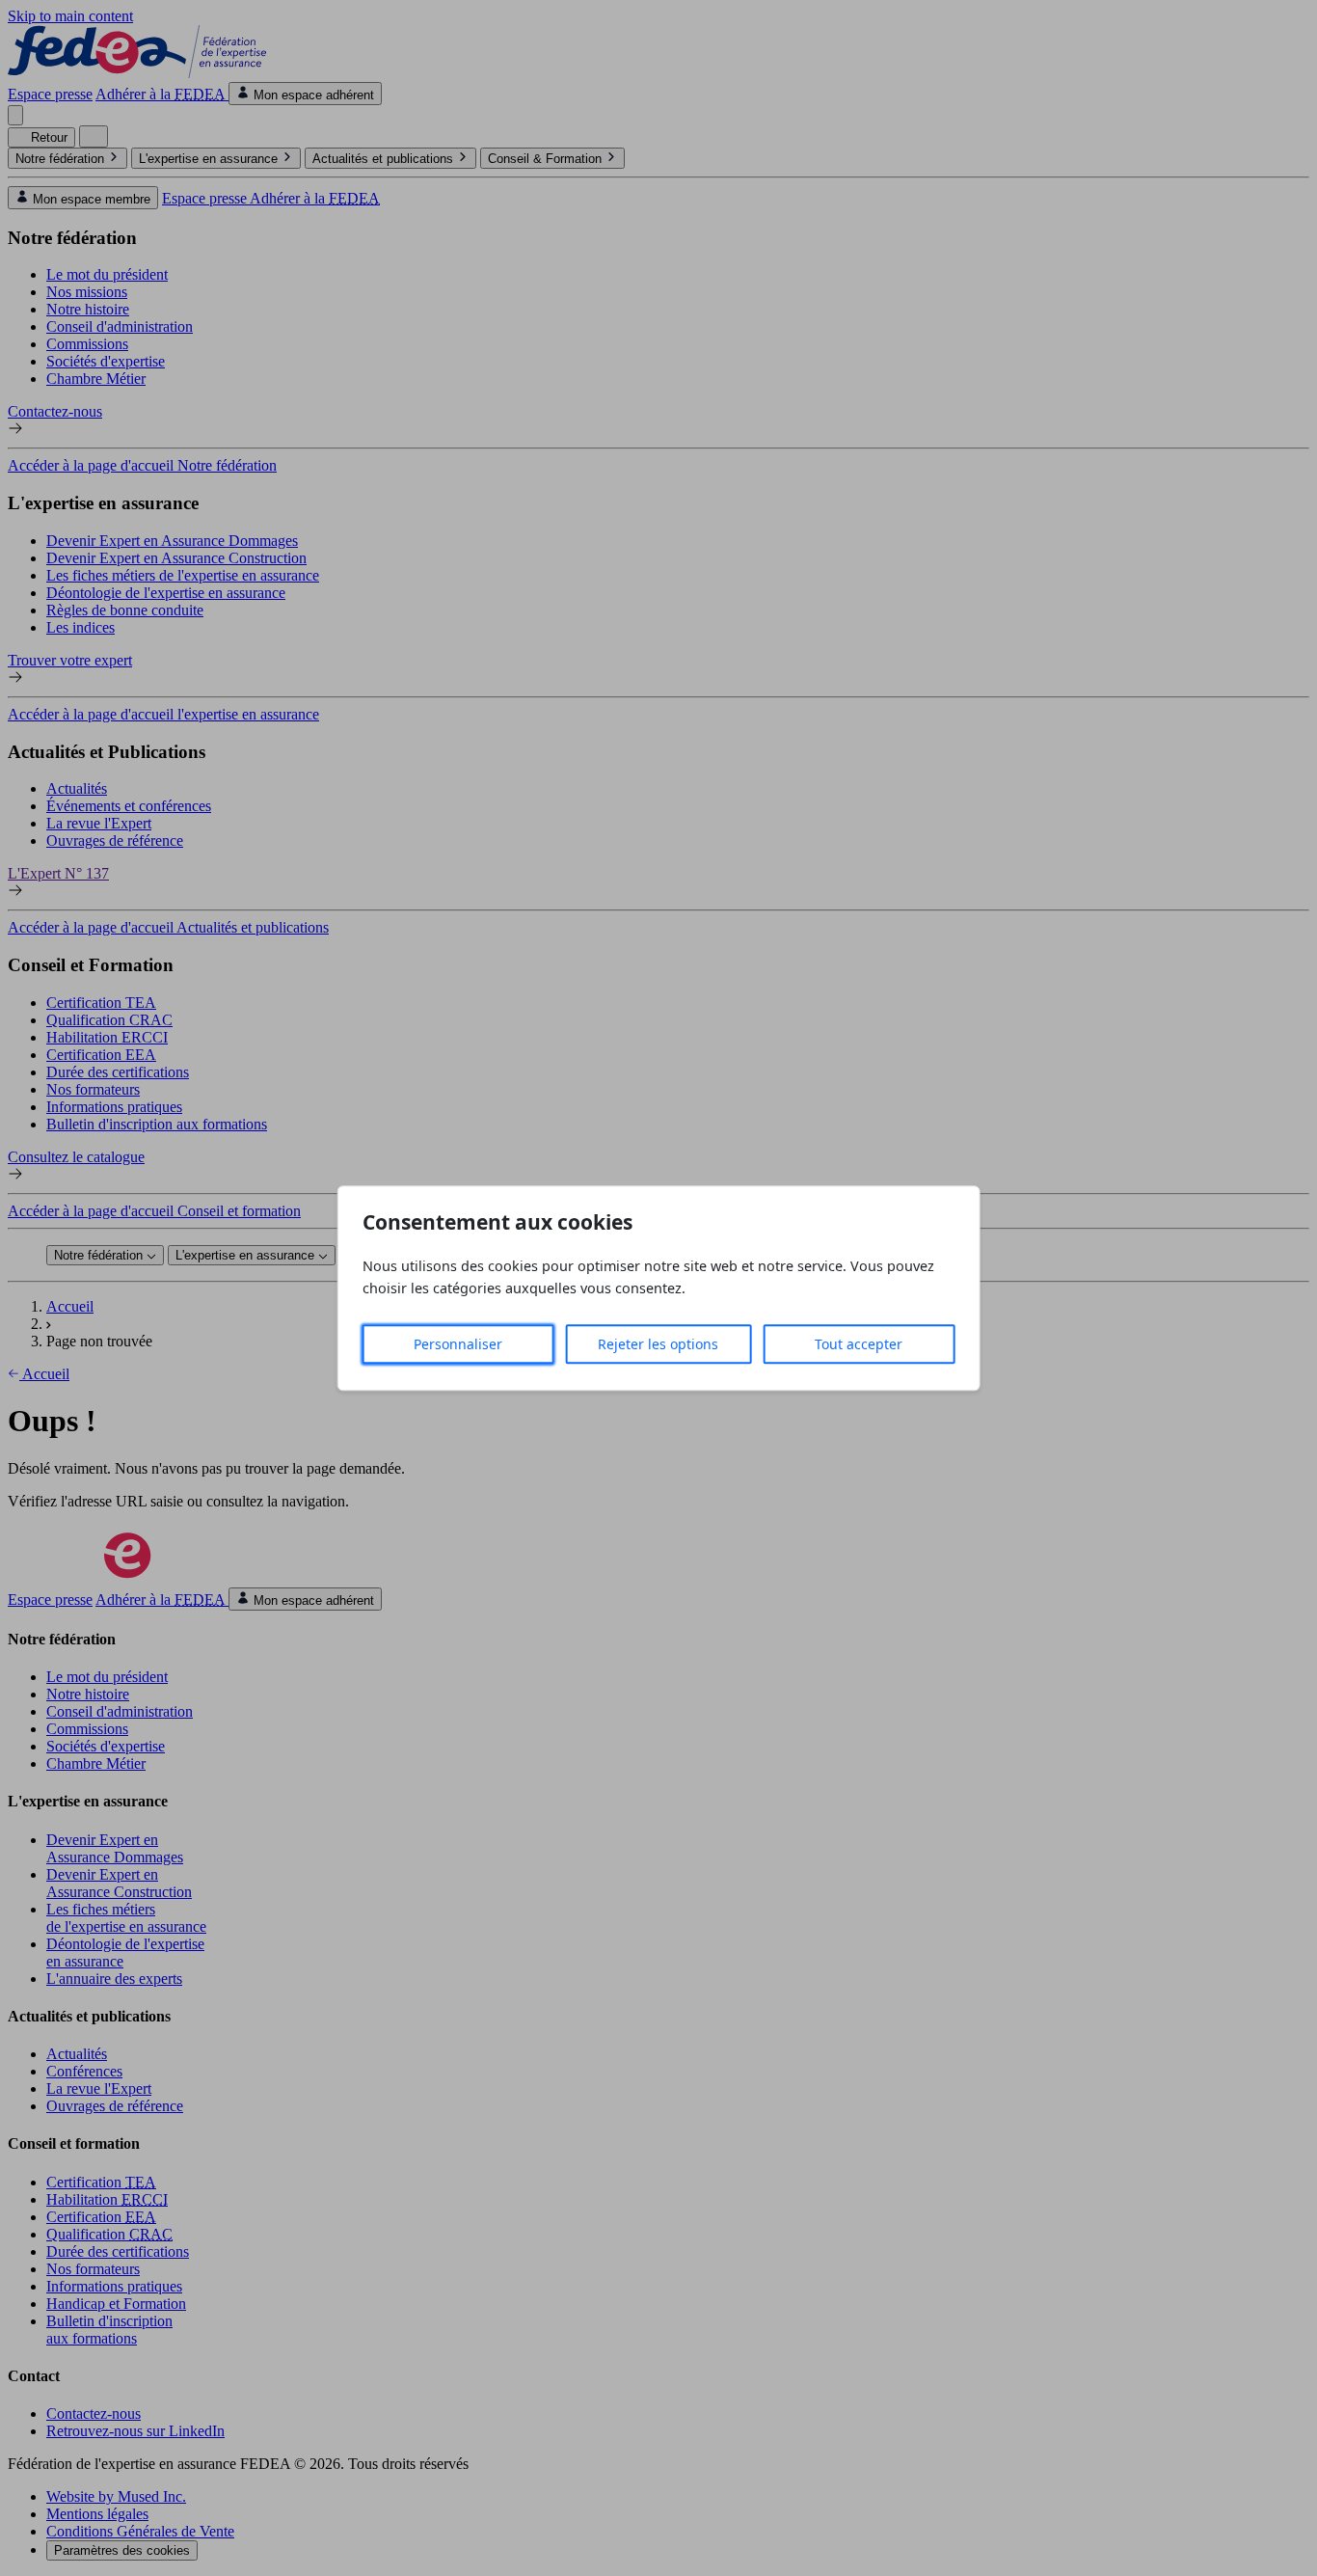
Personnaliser (458, 1344)
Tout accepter (859, 1344)
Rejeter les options (658, 1344)
